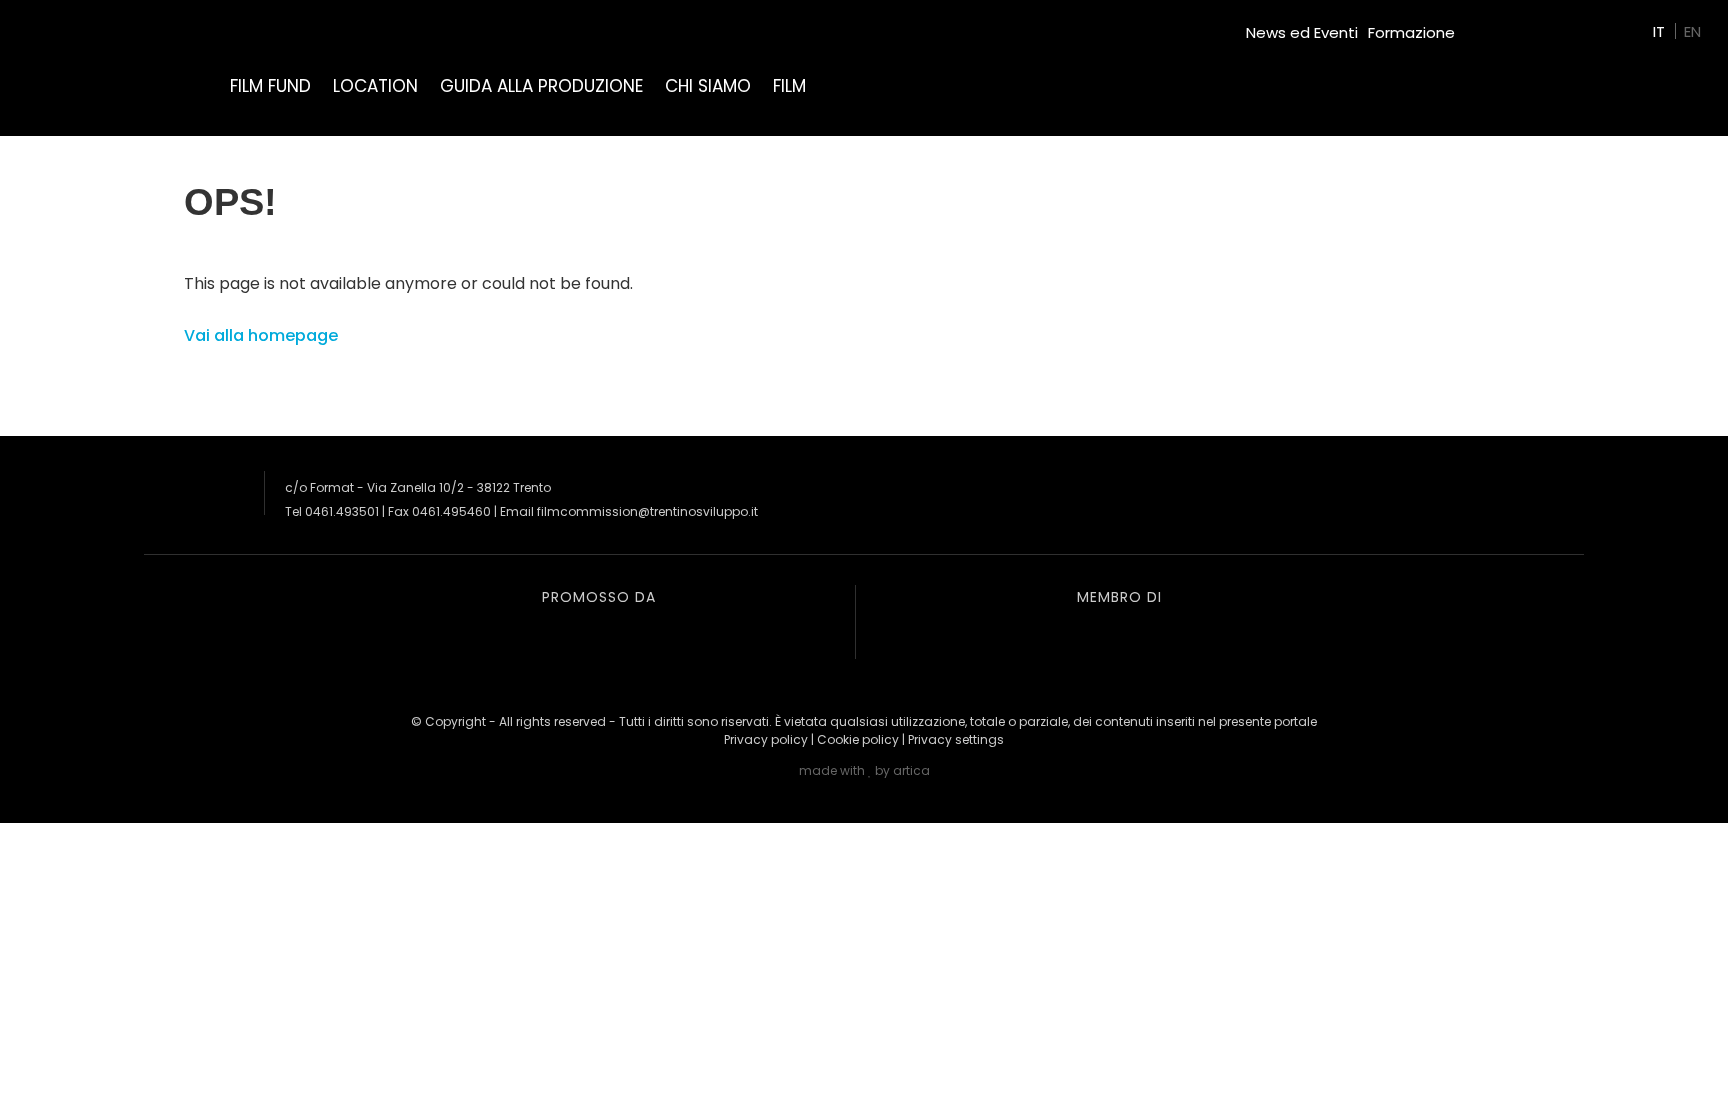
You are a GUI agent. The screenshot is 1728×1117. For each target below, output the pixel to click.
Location (375, 86)
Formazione (1411, 32)
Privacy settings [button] (956, 739)
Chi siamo (708, 86)
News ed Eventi (1302, 32)
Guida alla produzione (541, 86)
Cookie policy (858, 739)
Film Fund (270, 86)
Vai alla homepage (261, 335)
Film (789, 86)
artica (911, 770)
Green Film (1504, 24)
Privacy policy (766, 739)
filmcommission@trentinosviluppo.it (647, 511)
